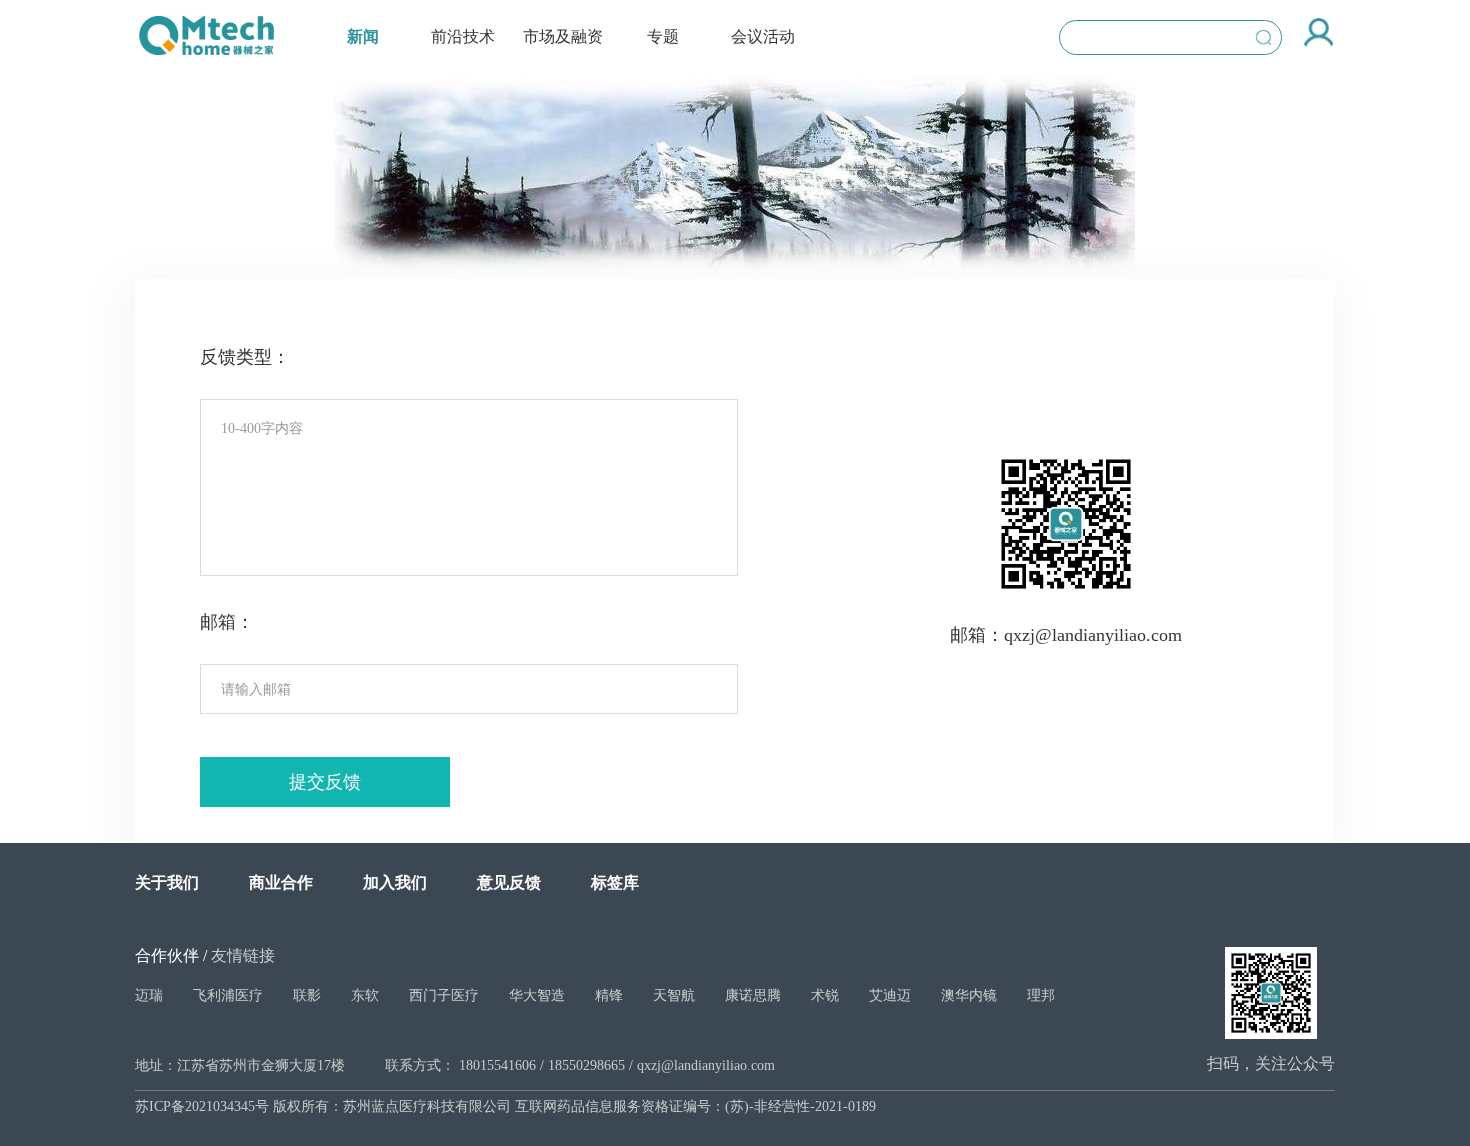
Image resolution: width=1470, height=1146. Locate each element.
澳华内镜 (969, 995)
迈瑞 (149, 995)
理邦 (1041, 995)
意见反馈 (509, 882)
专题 (663, 36)
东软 (365, 995)
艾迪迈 (890, 995)
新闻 (363, 36)
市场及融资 (563, 36)
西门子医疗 (444, 995)
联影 (307, 995)
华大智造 (537, 995)
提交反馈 (325, 782)
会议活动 (763, 36)
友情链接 (243, 955)
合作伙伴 (167, 955)
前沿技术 (463, 36)
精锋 (609, 995)
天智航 (674, 995)
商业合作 (281, 882)
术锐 (825, 995)
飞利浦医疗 (228, 995)
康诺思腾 (753, 995)
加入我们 (395, 882)
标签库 (615, 882)
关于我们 (167, 882)
